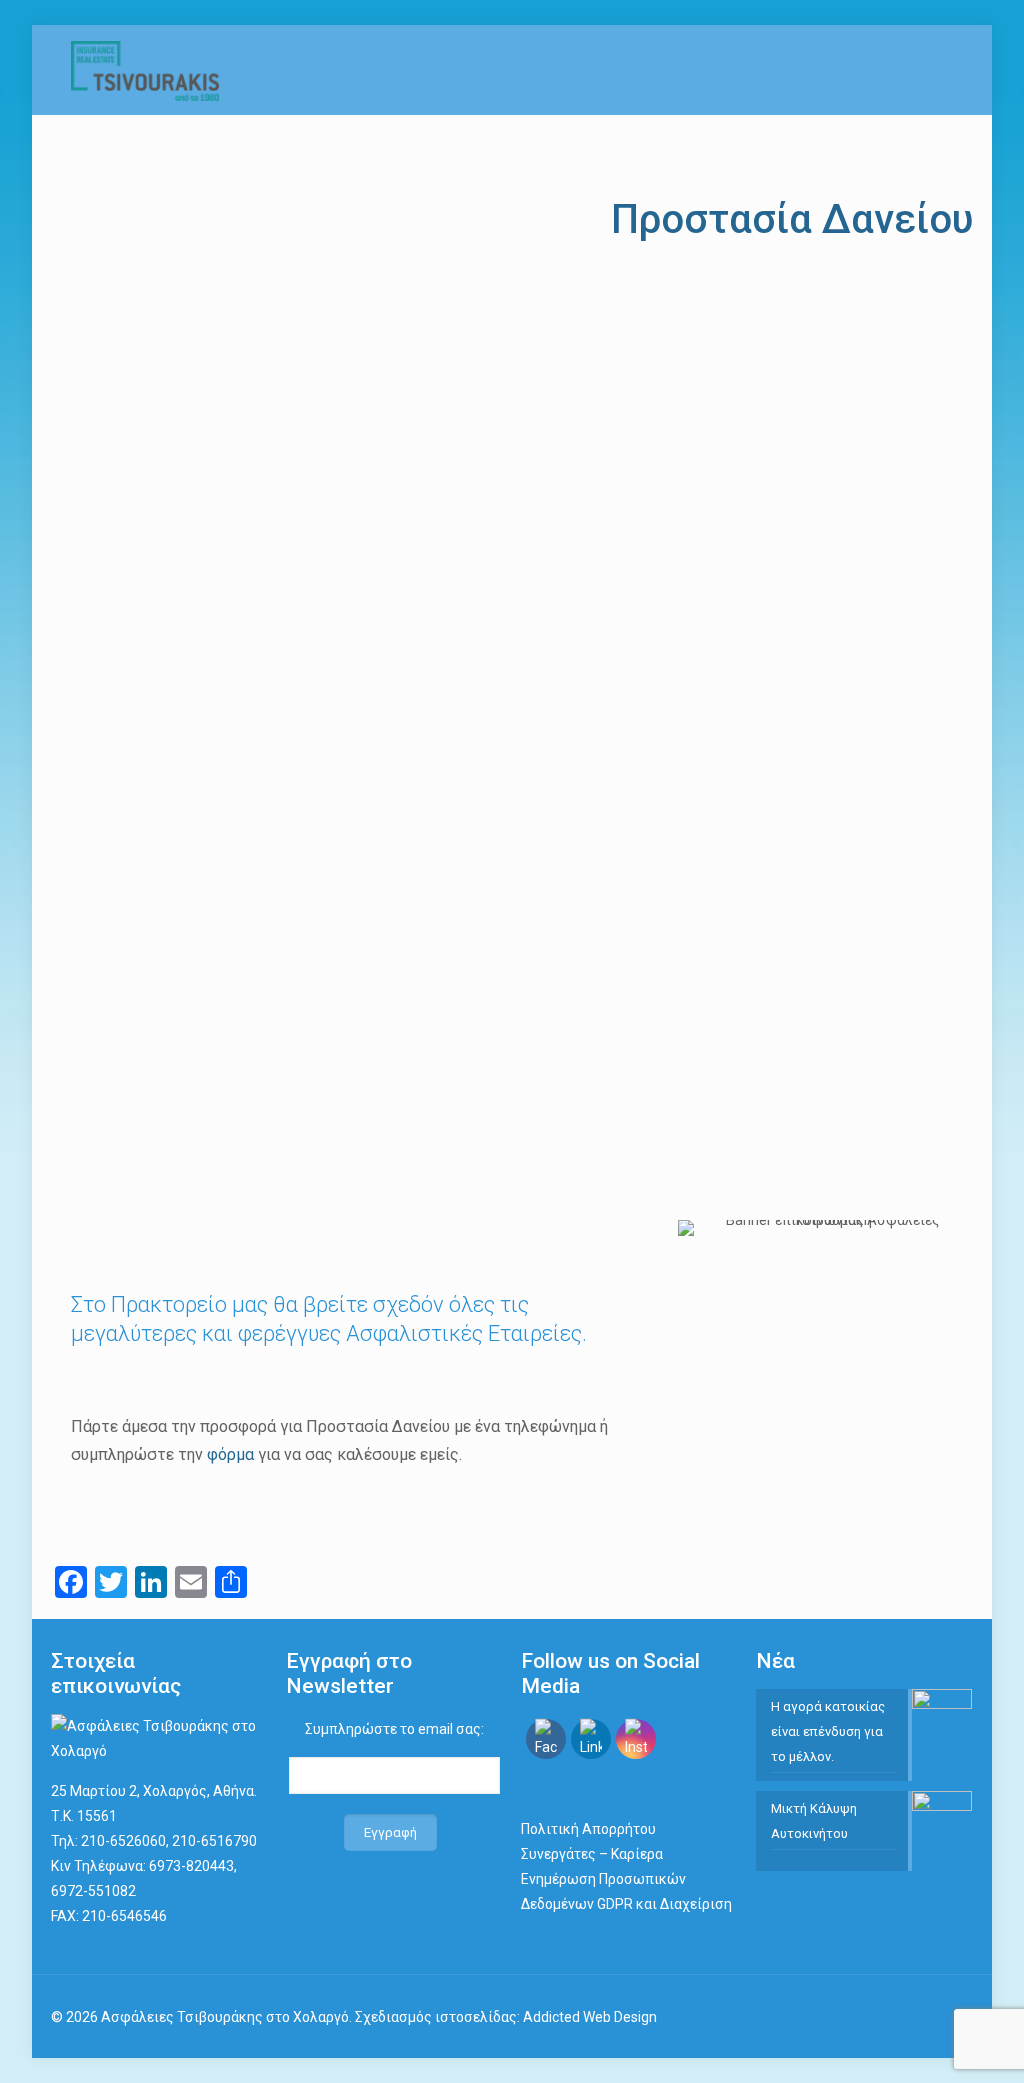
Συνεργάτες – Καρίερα (592, 1854)
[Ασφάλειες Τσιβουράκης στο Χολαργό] (145, 70)
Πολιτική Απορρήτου (588, 1829)
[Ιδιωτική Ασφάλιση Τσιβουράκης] (159, 1751)
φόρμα (230, 1454)
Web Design (620, 2017)
